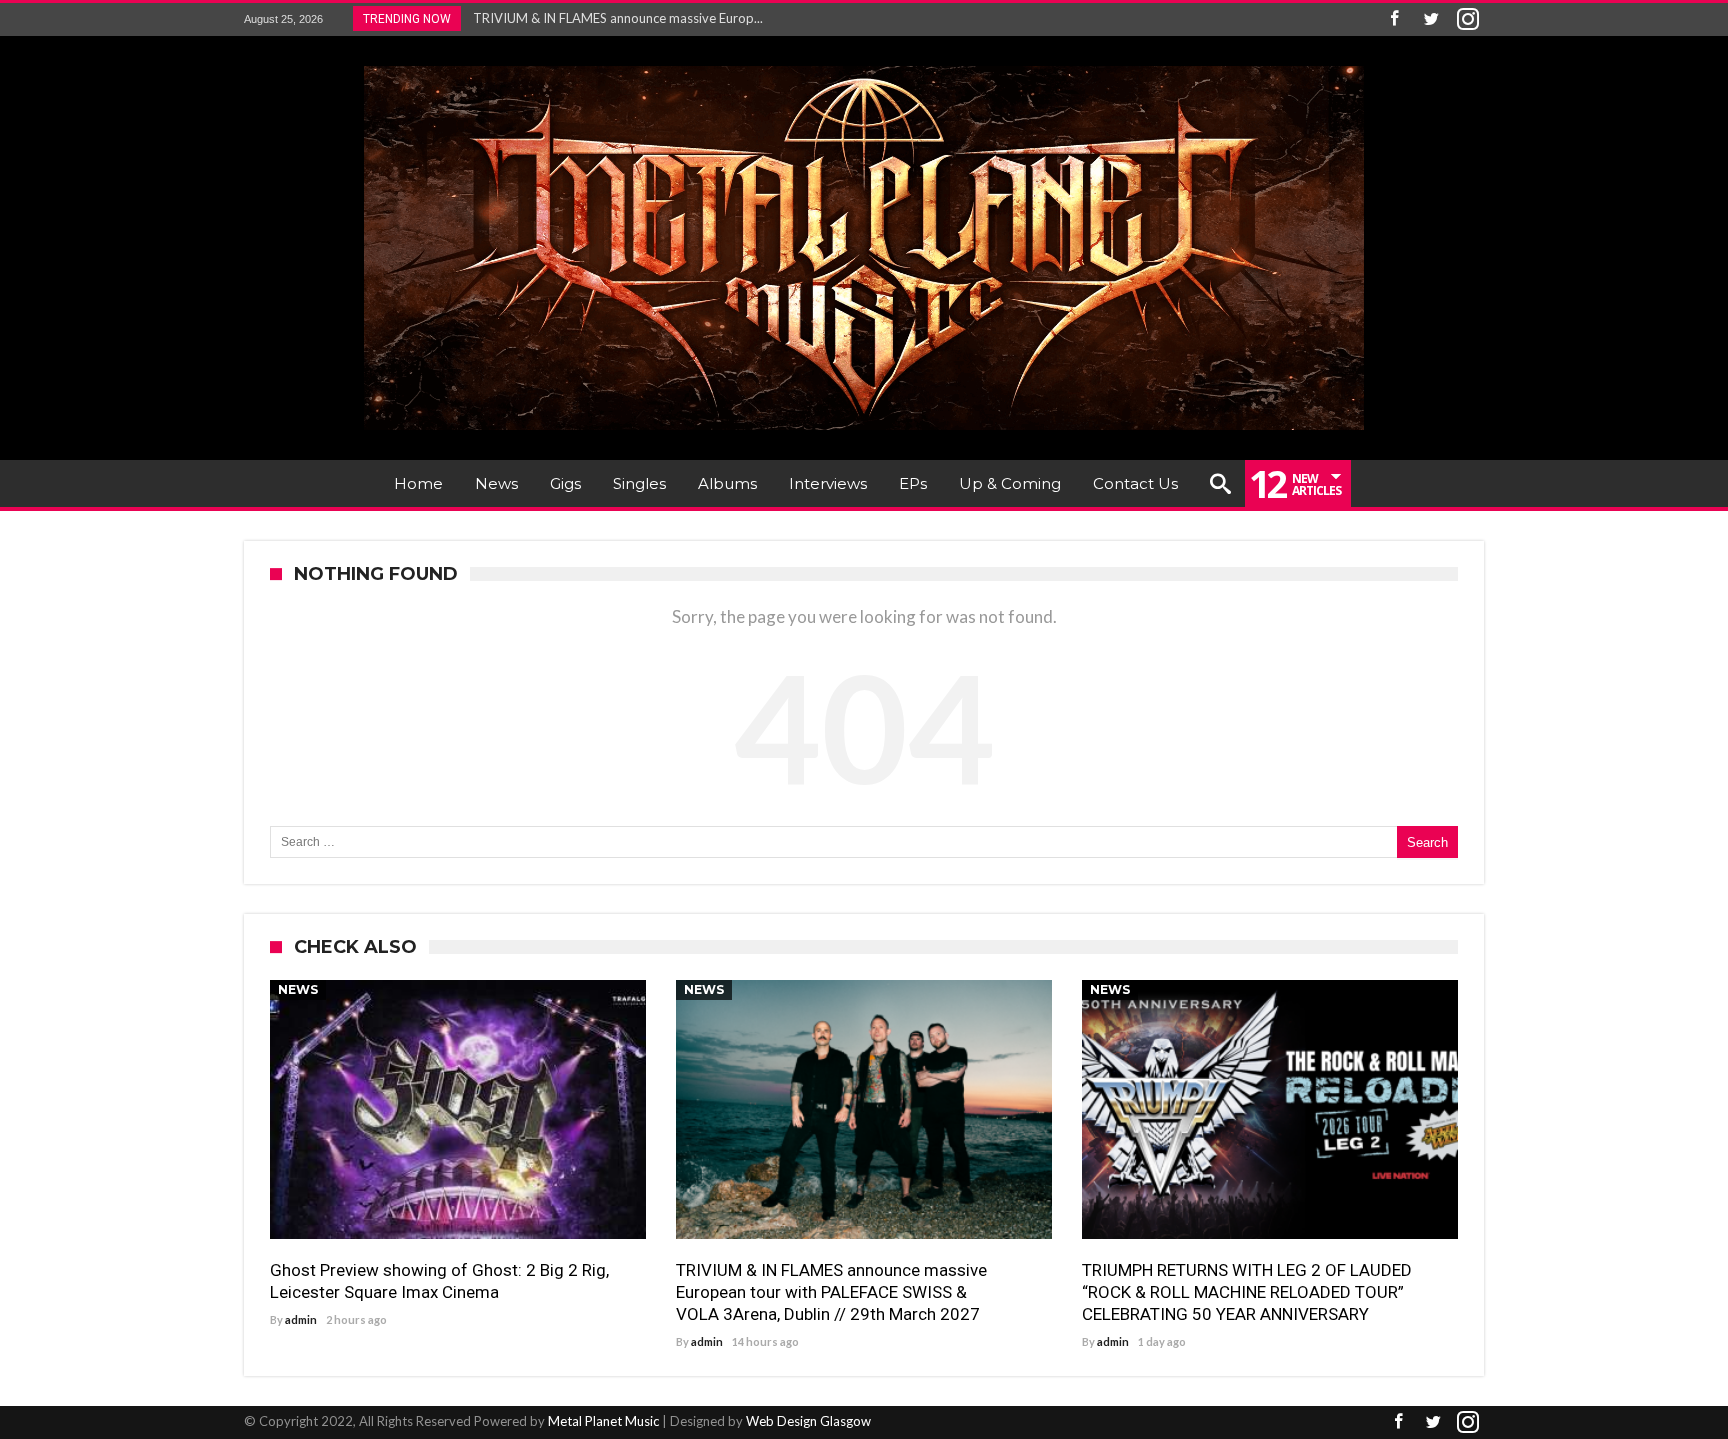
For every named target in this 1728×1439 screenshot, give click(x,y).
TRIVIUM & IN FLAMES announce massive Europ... (613, 18)
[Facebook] (1394, 19)
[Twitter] (1431, 19)
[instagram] (1468, 19)
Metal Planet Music (603, 1421)
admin (301, 1319)
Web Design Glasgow (808, 1421)
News (298, 989)
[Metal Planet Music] (864, 65)
